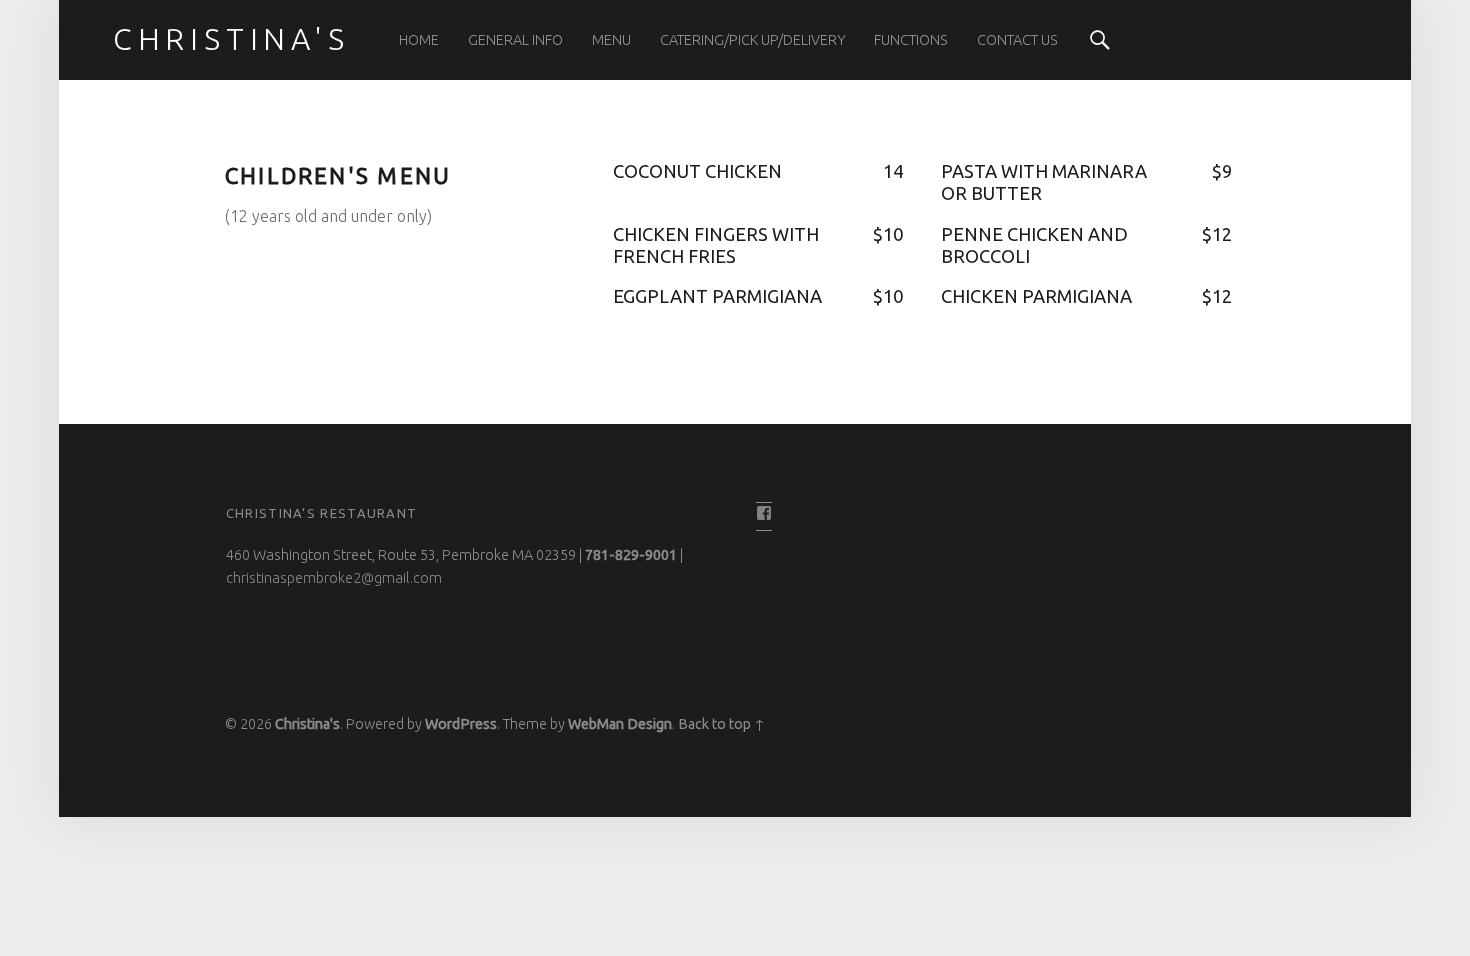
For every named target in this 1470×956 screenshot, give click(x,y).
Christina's (307, 724)
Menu (611, 40)
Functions (911, 40)
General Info (515, 40)
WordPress (461, 724)
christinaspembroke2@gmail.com (334, 578)
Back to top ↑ (721, 724)
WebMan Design (620, 724)
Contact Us (1017, 40)
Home (419, 40)
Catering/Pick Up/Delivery (753, 40)
